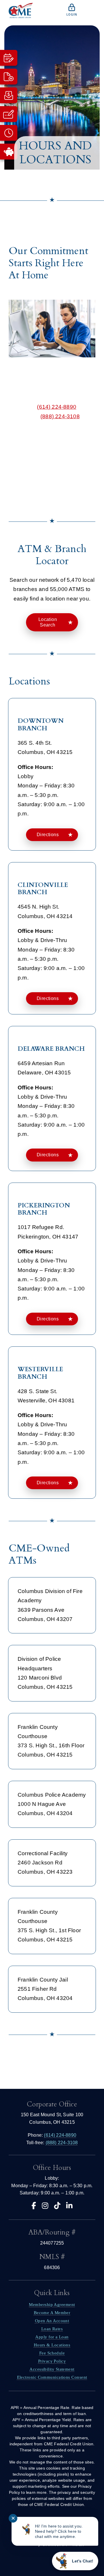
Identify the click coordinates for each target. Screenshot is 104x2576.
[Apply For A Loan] (9, 114)
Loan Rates (52, 2329)
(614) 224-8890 (57, 407)
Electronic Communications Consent (52, 2377)
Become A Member (52, 2313)
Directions (48, 835)
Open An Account (52, 2321)
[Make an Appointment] (9, 58)
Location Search (48, 622)
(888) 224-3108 (60, 416)
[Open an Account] (9, 77)
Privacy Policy (52, 2361)
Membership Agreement (52, 2305)
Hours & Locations (52, 2345)
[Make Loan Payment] (9, 95)
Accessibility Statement (52, 2369)
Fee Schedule (52, 2353)
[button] (52, 224)
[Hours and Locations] (9, 133)
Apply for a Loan (52, 2337)
